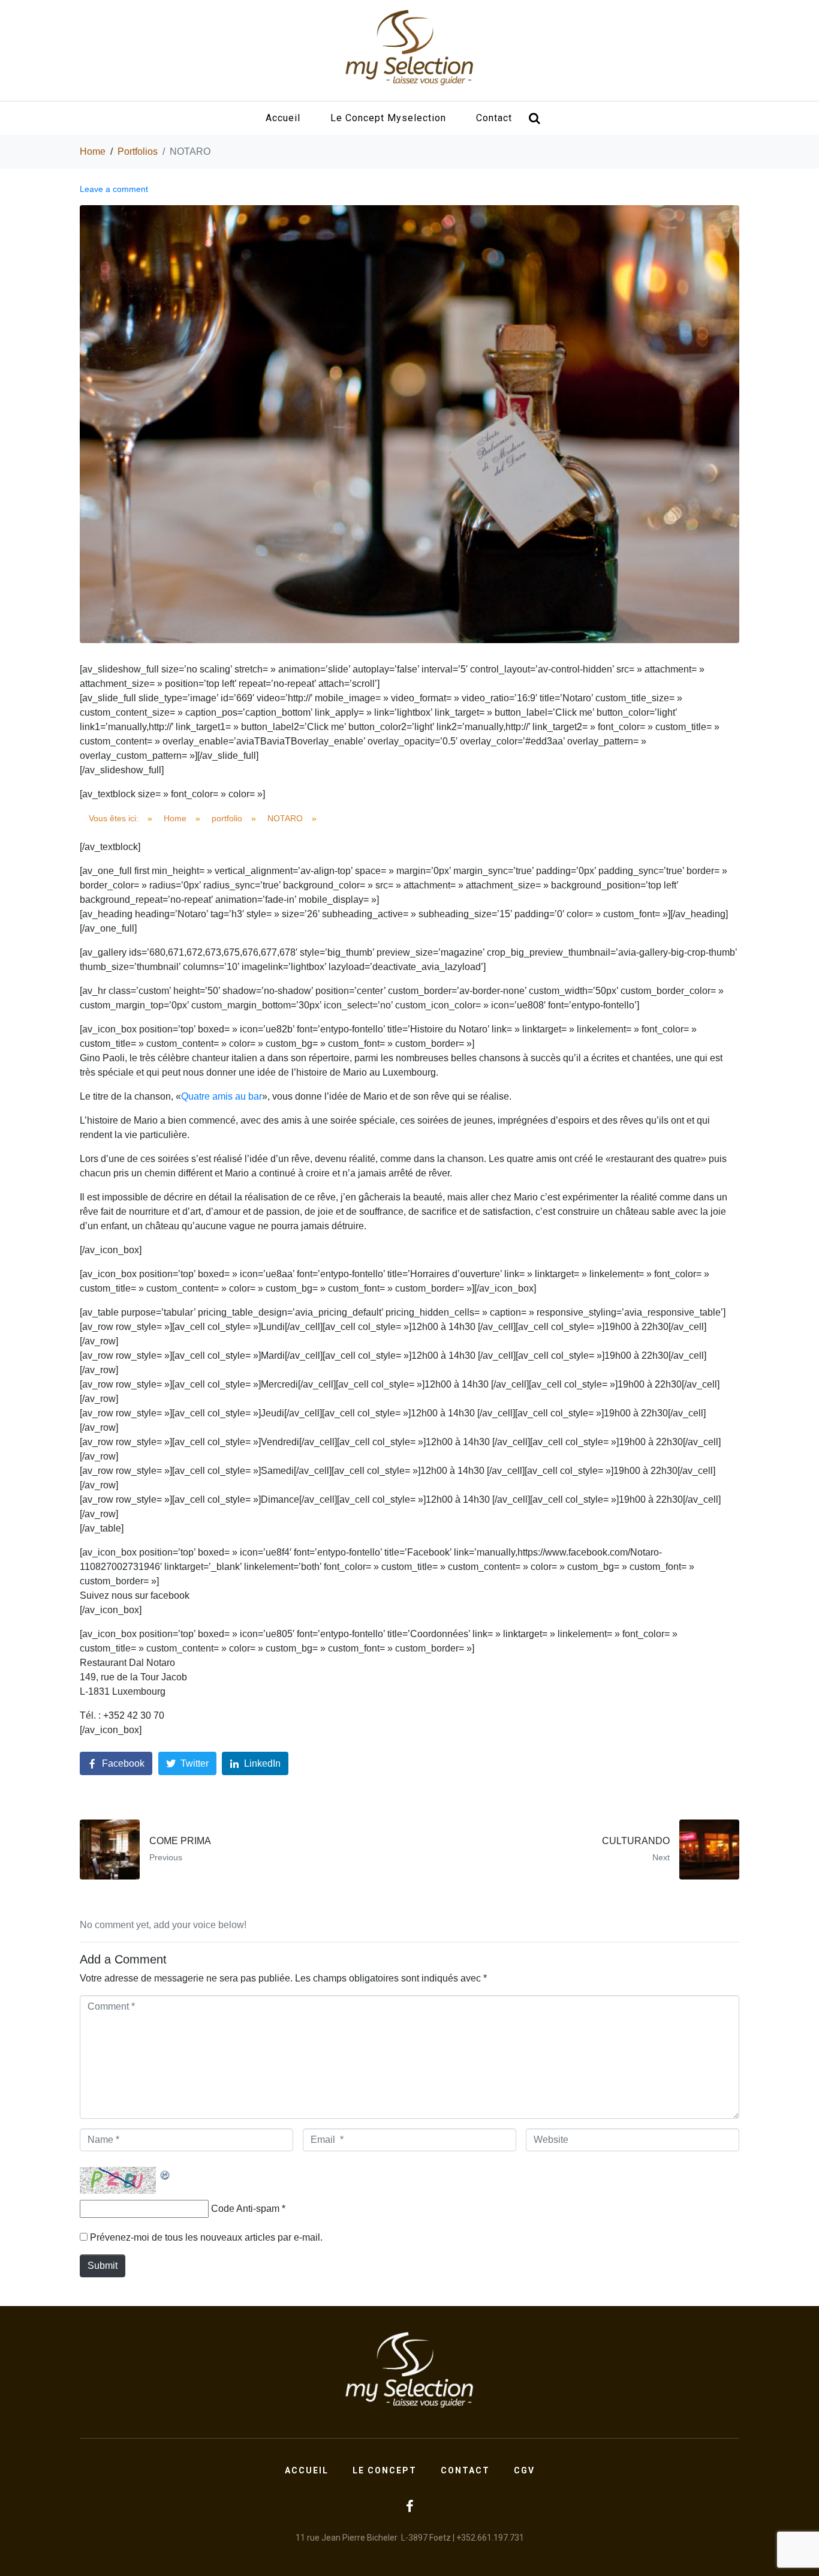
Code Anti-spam (245, 2209)
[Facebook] (409, 2506)
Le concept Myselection (388, 118)
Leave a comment (114, 189)
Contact (494, 118)
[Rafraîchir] (165, 2174)
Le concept (385, 2470)
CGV (524, 2470)
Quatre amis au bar (222, 1096)
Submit (103, 2266)
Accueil (283, 118)
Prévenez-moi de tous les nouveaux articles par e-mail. (206, 2237)
